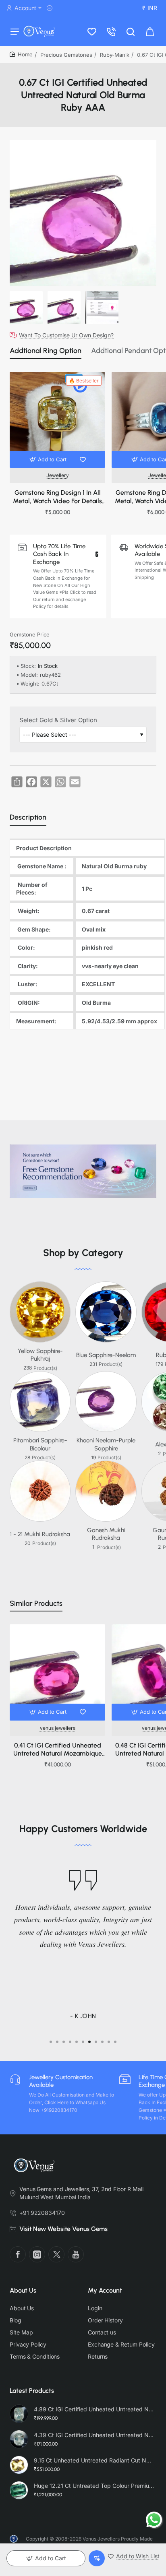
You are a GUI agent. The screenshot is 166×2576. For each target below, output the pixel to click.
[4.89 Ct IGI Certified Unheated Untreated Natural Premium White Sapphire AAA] (19, 2414)
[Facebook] (18, 2254)
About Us (23, 2290)
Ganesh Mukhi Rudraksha (106, 1534)
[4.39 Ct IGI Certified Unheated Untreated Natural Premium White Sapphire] (19, 2439)
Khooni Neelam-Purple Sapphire (106, 1444)
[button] (49, 459)
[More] (51, 8)
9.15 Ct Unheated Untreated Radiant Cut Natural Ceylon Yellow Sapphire (94, 2460)
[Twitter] (56, 2254)
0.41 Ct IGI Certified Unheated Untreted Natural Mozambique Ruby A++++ (58, 1750)
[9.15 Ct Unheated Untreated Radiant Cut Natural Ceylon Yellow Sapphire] (19, 2465)
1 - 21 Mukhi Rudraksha (40, 1534)
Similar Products (36, 1603)
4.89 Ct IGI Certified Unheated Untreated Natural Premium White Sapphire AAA (94, 2409)
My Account (105, 2290)
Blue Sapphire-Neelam (106, 1355)
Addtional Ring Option (46, 351)
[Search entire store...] (131, 31)
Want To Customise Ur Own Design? (66, 335)
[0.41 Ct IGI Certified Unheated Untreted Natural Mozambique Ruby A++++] (57, 1672)
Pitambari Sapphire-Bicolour (40, 1444)
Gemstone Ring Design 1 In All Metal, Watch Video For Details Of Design (57, 497)
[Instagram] (37, 2254)
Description (28, 817)
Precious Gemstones (66, 55)
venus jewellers (58, 1728)
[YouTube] (76, 2254)
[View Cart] (150, 31)
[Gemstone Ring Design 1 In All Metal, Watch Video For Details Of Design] (57, 420)
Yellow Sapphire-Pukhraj (40, 1355)
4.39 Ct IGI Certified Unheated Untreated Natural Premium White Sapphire (94, 2435)
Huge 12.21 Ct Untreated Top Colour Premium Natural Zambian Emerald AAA (94, 2486)
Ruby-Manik (115, 55)
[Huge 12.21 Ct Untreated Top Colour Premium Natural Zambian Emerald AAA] (19, 2490)
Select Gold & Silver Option (58, 720)
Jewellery (58, 475)
